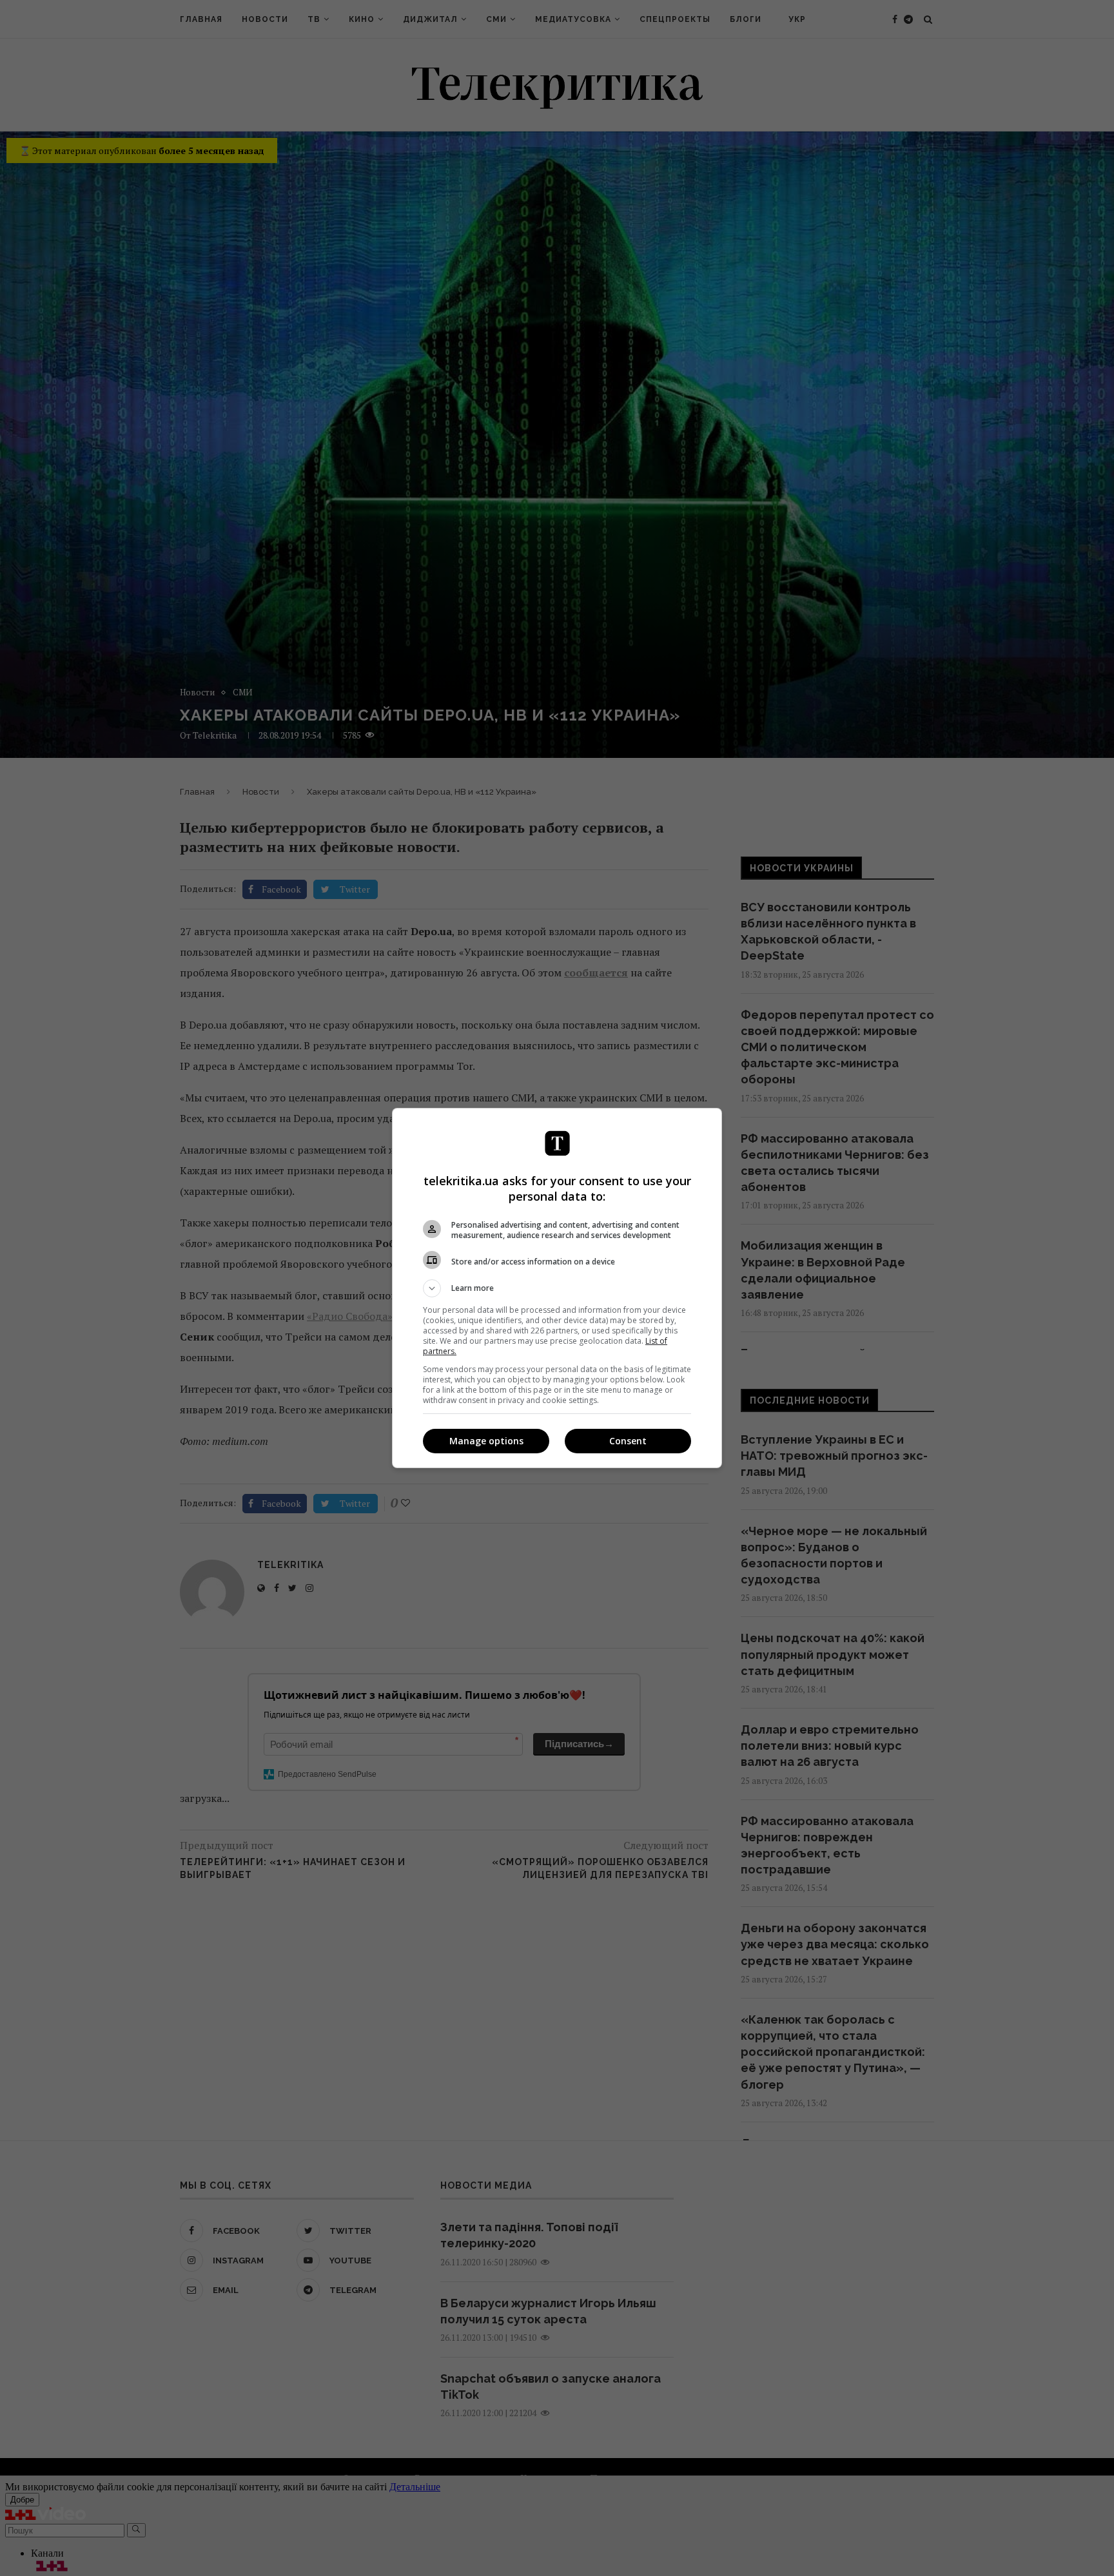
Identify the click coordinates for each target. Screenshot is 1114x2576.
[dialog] (557, 1288)
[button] (557, 1288)
